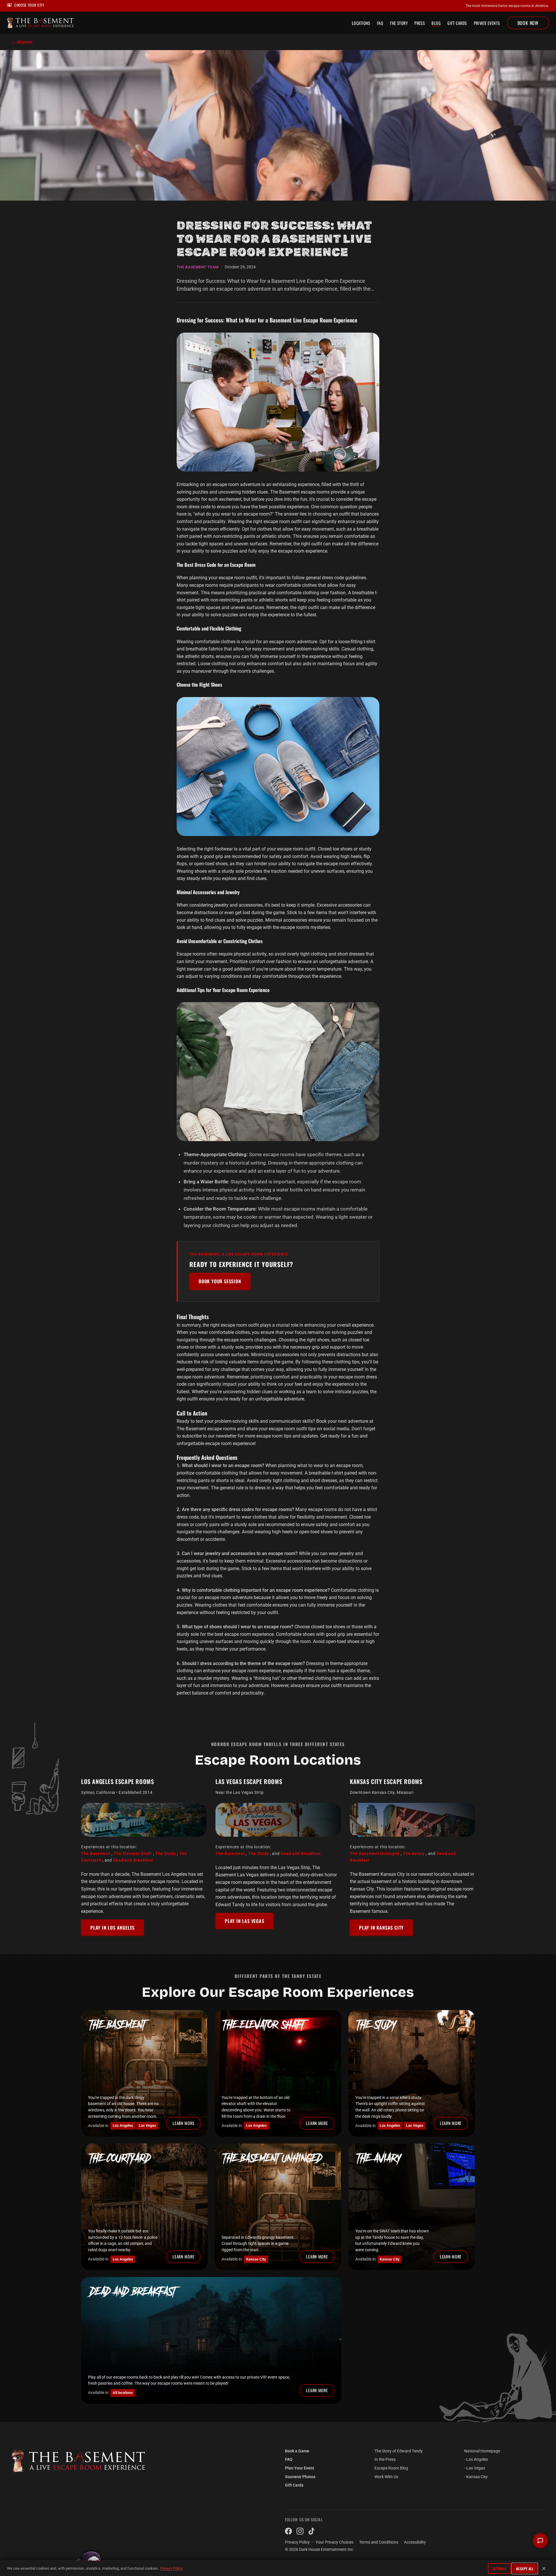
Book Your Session (220, 1281)
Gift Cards (457, 23)
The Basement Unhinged (375, 1854)
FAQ (380, 23)
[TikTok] (312, 2531)
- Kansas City (476, 2477)
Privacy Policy (171, 2568)
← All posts (22, 42)
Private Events (487, 23)
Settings (500, 2569)
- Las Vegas (475, 2468)
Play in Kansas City (381, 1928)
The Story (399, 23)
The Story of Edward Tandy (399, 2451)
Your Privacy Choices (334, 2542)
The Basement (96, 1854)
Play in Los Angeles (113, 1928)
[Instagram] (300, 2531)
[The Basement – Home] (141, 2461)
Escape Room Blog (391, 2468)
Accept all (525, 2569)
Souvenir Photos (300, 2477)
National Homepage (482, 2451)
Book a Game (297, 2451)
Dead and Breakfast (133, 1860)
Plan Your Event (300, 2468)
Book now (528, 23)
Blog (436, 23)
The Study (165, 1854)
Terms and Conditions (379, 2542)
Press (420, 23)
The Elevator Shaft (133, 1854)
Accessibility (415, 2542)
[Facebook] (288, 2531)
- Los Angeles (476, 2459)
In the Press (385, 2459)
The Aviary (414, 1854)
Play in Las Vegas (245, 1921)
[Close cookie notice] (544, 2568)
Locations (361, 23)
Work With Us (386, 2477)
